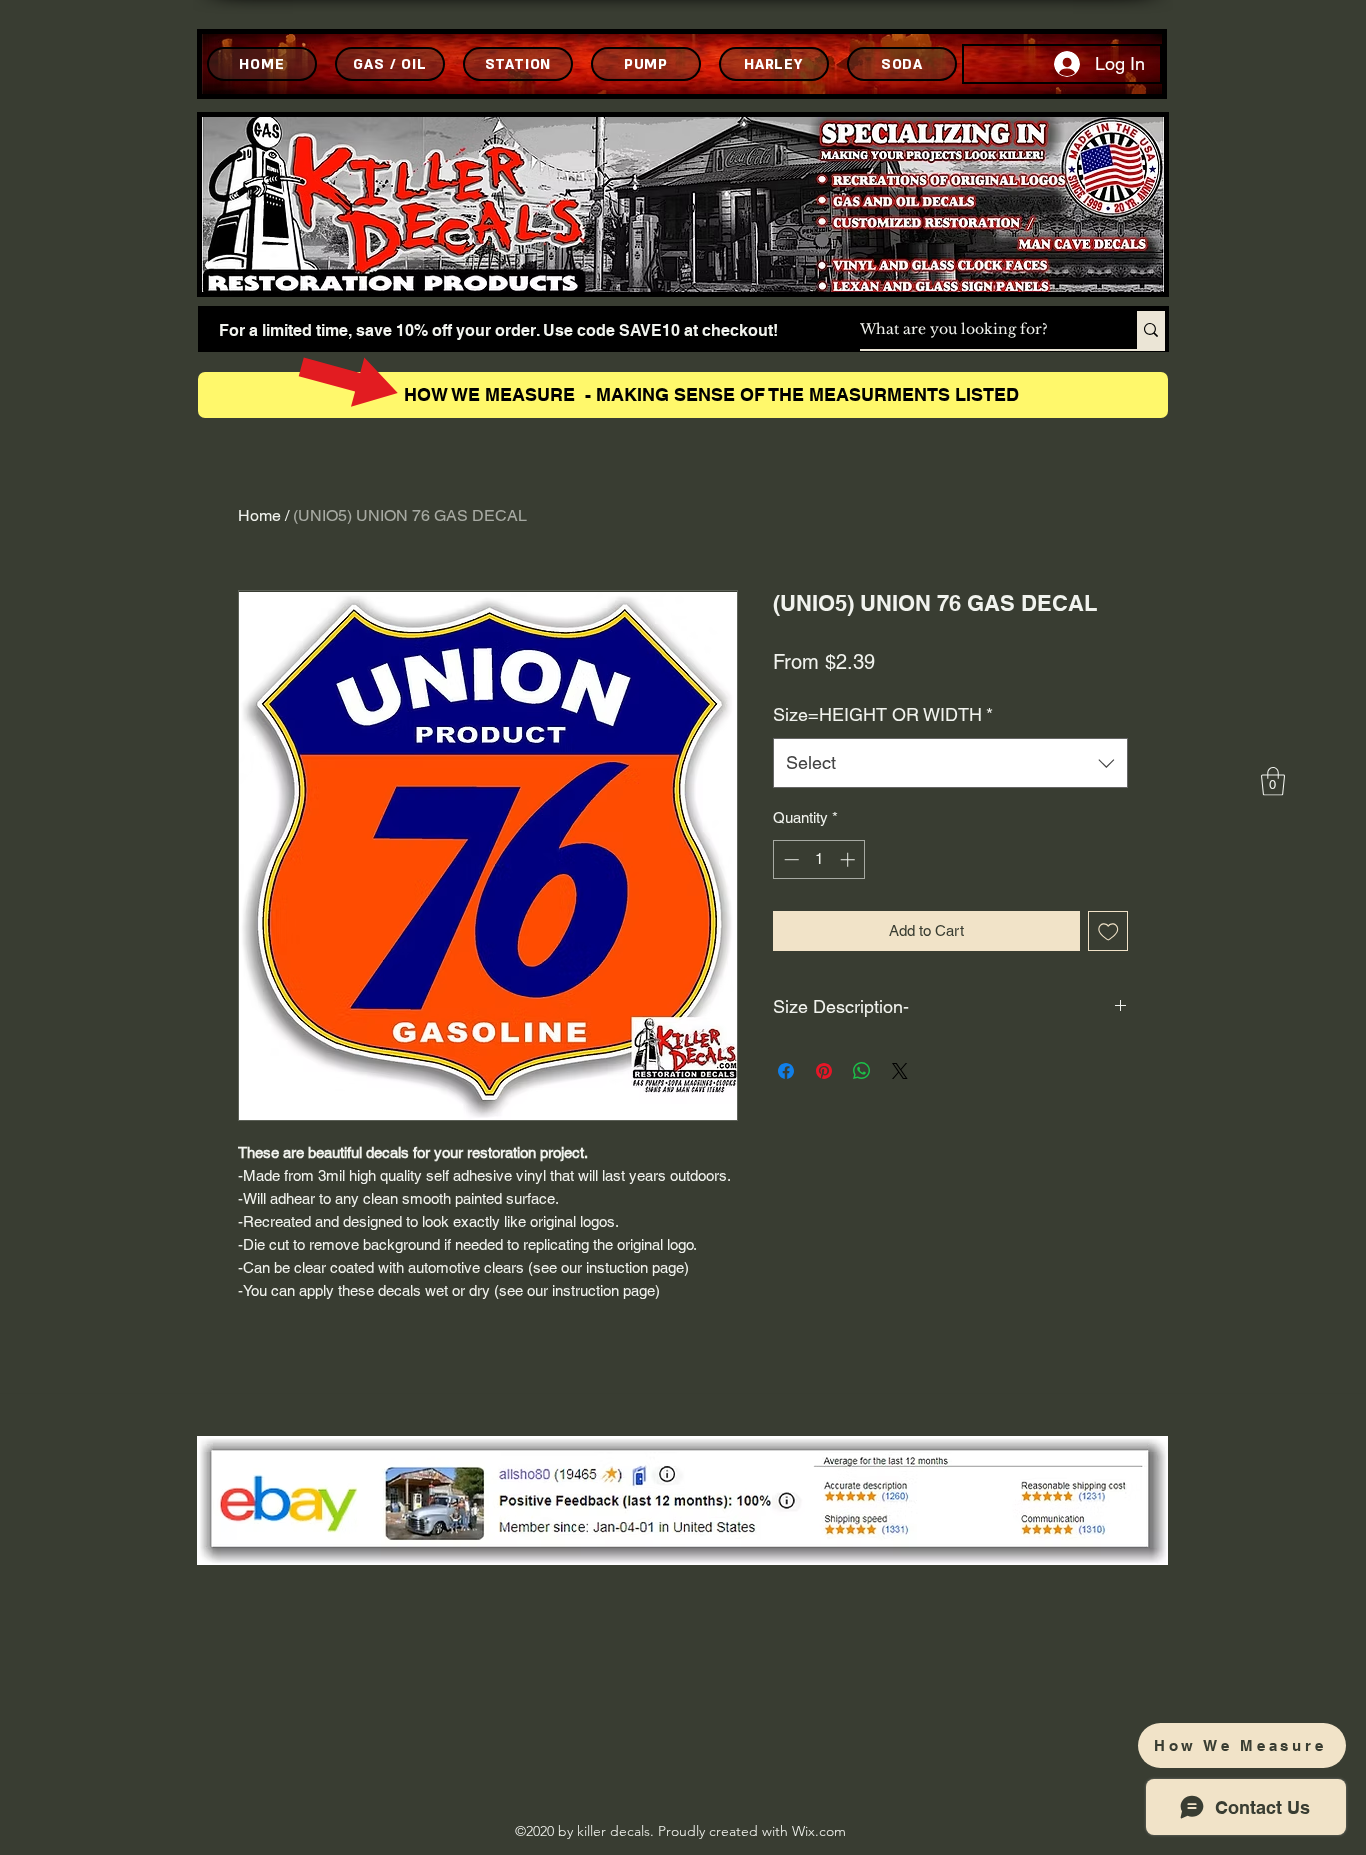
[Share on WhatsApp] (862, 1071)
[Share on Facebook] (786, 1071)
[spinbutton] (819, 859)
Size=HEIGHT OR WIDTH (883, 714)
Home (259, 515)
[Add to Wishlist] (1108, 931)
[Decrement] (789, 859)
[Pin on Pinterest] (824, 1071)
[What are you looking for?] (1151, 330)
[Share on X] (900, 1071)
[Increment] (849, 859)
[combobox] (950, 763)
